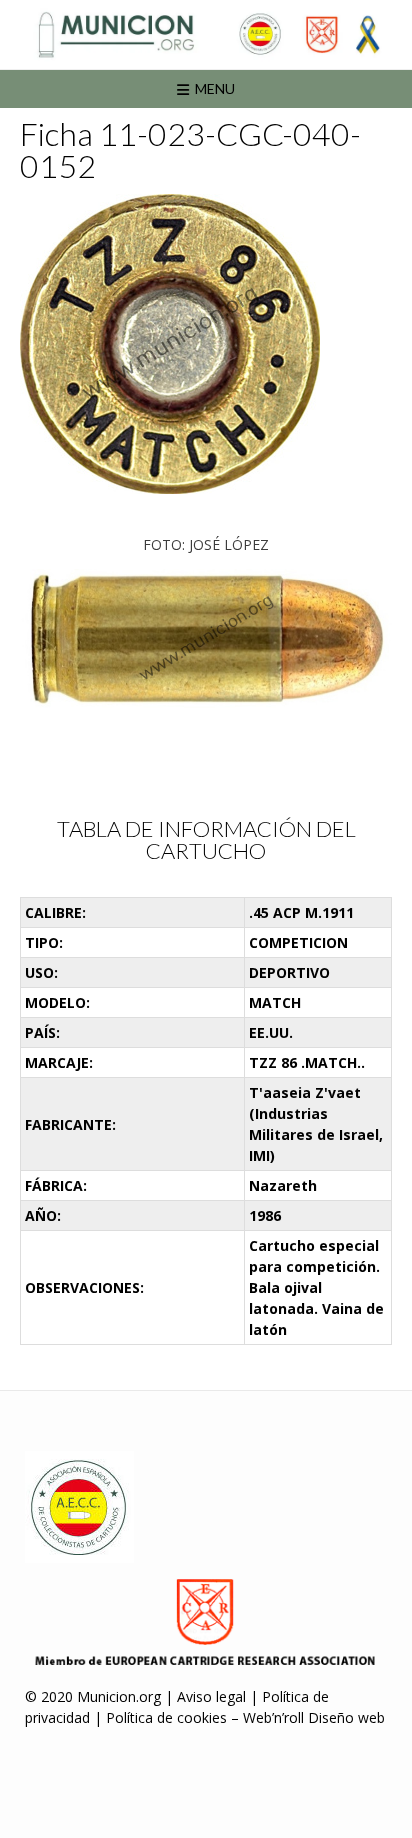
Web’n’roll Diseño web (314, 1717)
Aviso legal (211, 1696)
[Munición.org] (206, 34)
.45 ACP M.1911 (301, 912)
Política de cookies (166, 1717)
